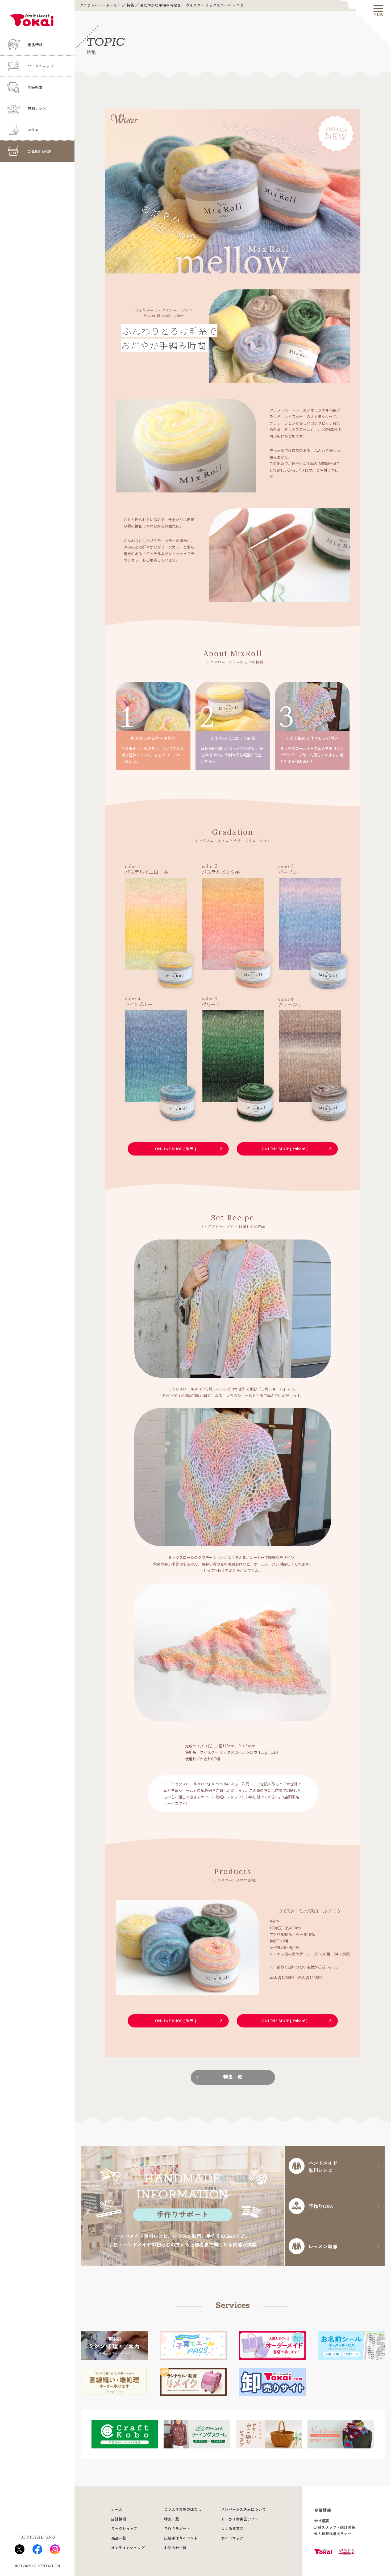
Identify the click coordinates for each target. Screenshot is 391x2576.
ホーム (117, 2510)
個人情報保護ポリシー (333, 2534)
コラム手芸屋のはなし (183, 2510)
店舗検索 (35, 87)
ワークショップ (41, 66)
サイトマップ (232, 2538)
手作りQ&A (321, 2206)
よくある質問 (232, 2529)
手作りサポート (177, 2529)
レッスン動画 (323, 2246)
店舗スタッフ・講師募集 (335, 2527)
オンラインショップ (128, 2548)
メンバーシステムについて (243, 2510)
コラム (33, 130)
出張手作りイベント (181, 2538)
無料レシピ (37, 109)
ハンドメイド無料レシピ (323, 2166)
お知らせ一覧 (175, 2548)
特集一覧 (233, 2077)
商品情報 (35, 45)
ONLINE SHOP (40, 151)
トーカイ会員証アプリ (240, 2519)
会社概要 (322, 2521)
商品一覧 (119, 2538)
